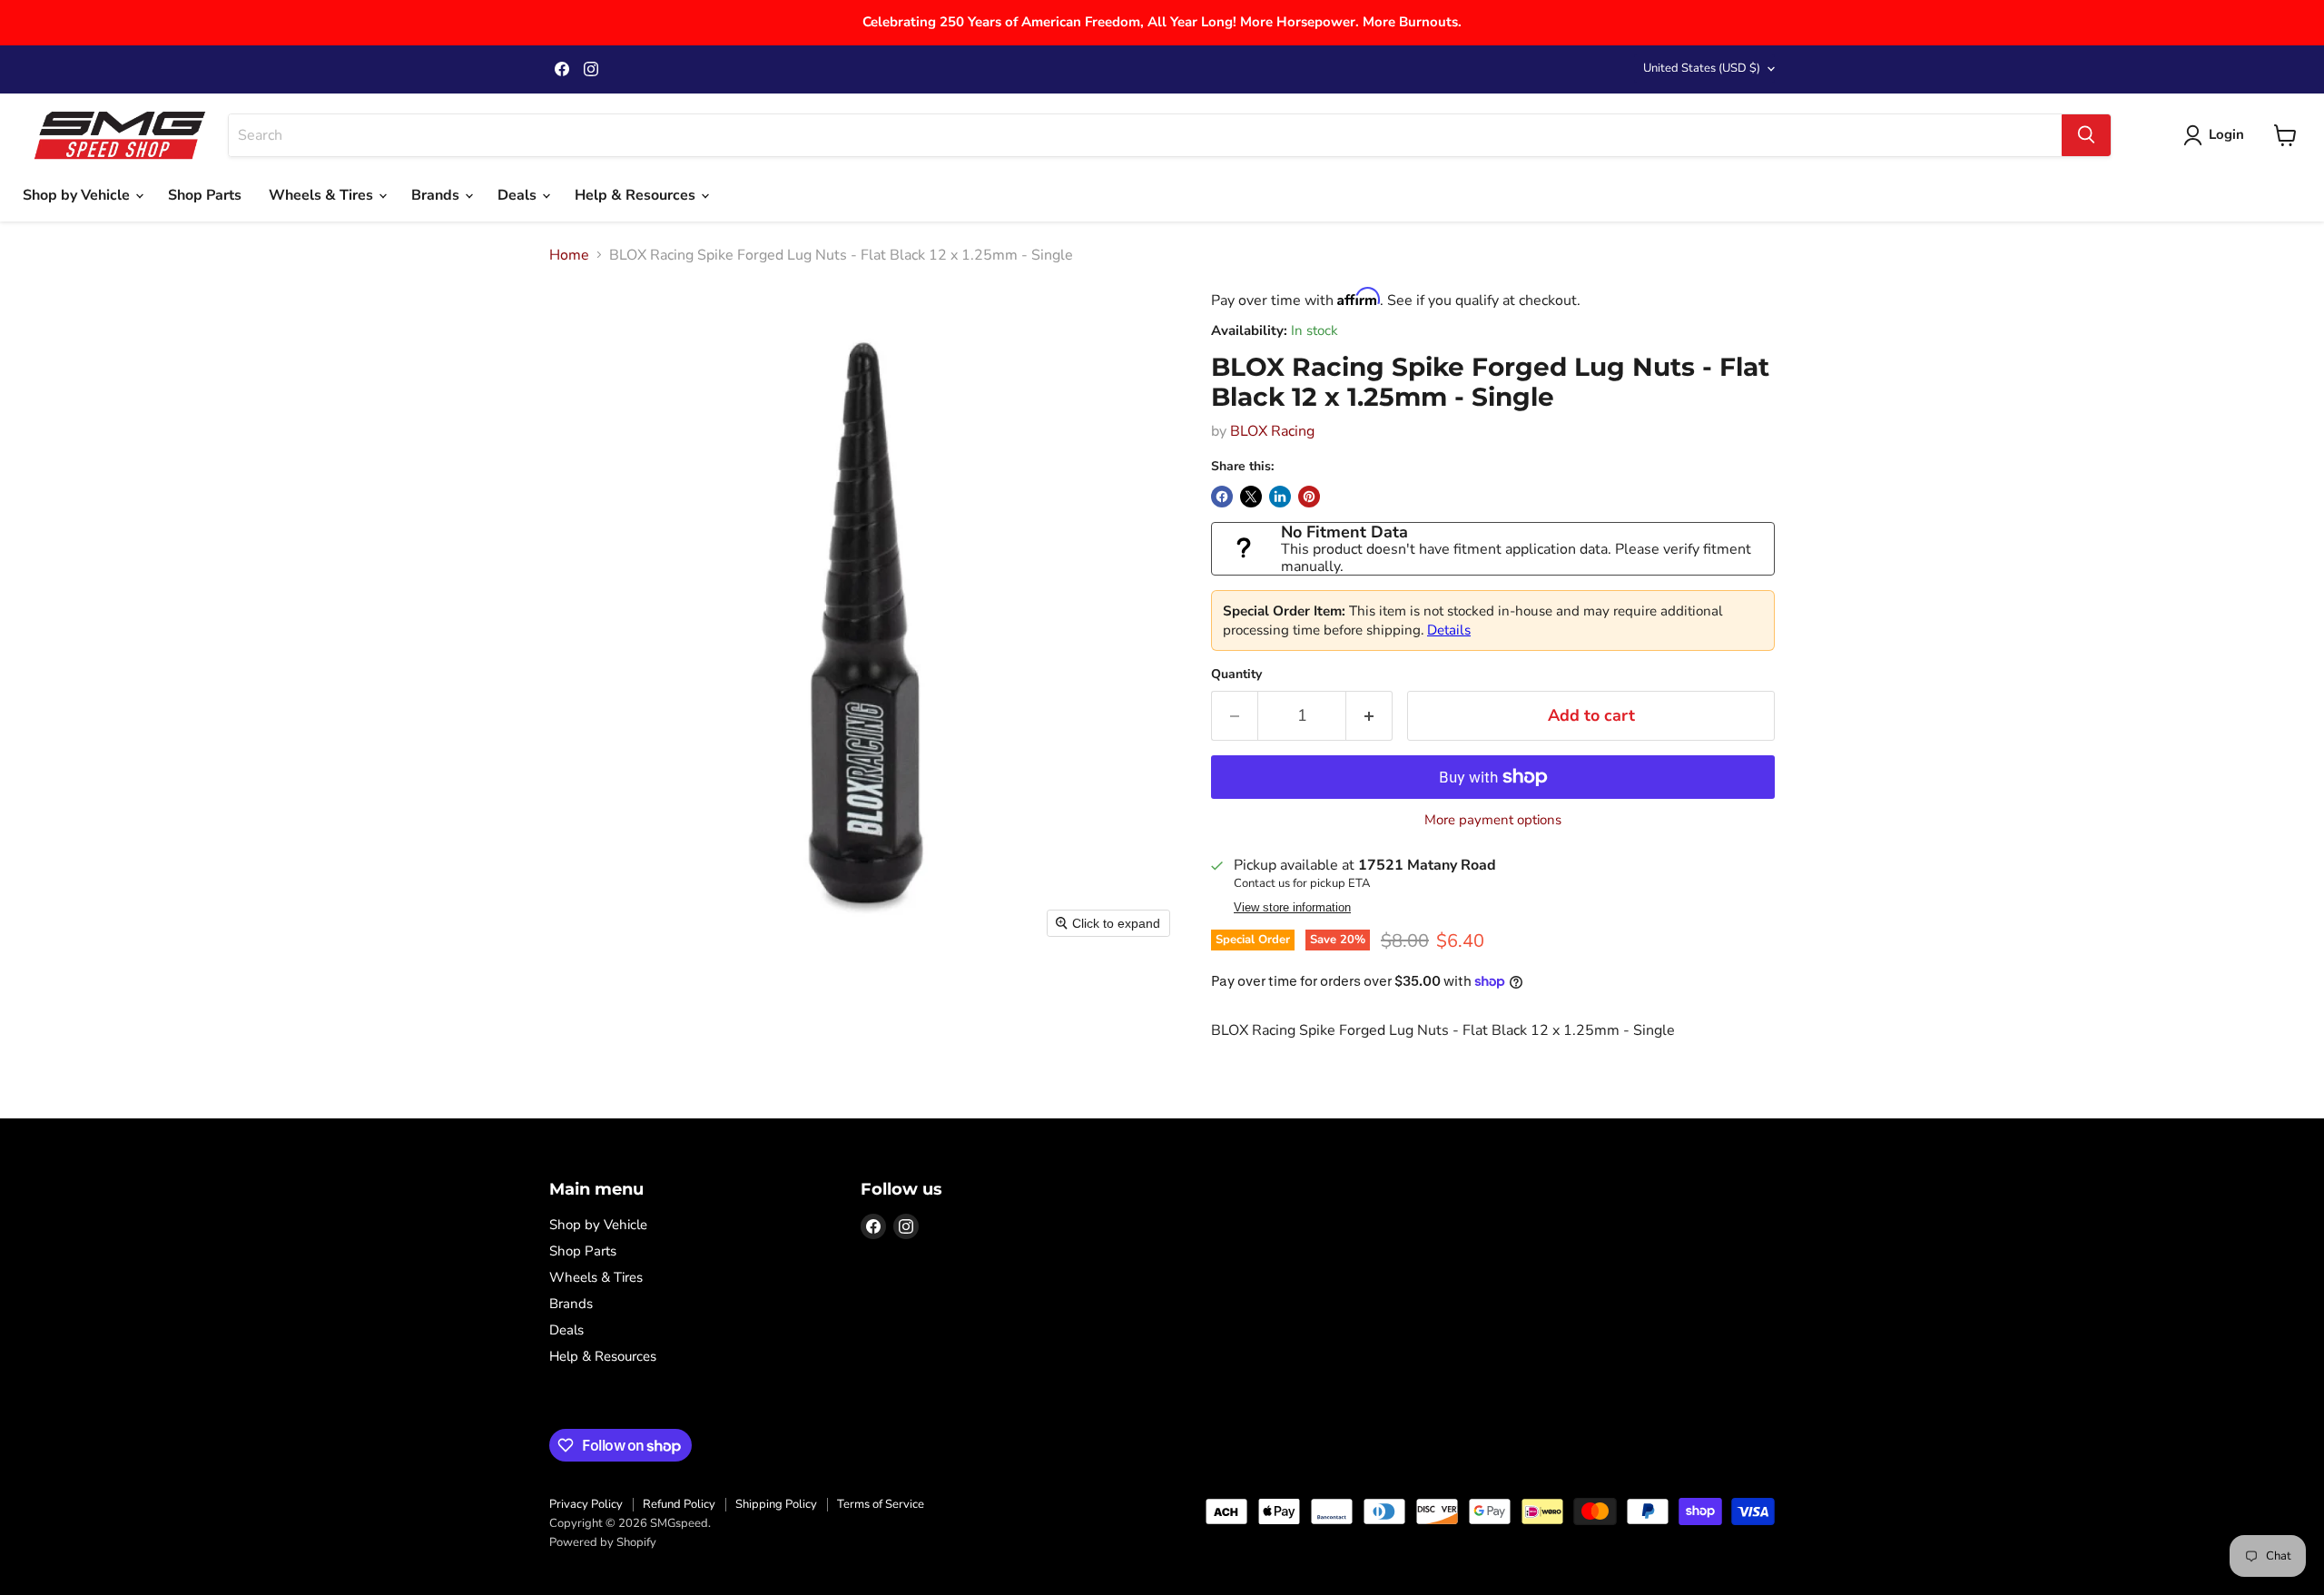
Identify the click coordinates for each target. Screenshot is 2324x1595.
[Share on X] (1251, 497)
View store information (1292, 908)
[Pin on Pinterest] (1309, 497)
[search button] (2086, 135)
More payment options (1493, 820)
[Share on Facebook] (1222, 497)
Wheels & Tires (323, 195)
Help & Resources (637, 195)
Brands (437, 195)
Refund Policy (679, 1504)
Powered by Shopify (603, 1542)
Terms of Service (881, 1504)
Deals (519, 195)
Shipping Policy (776, 1504)
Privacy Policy (586, 1504)
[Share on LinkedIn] (1280, 497)
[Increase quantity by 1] (1369, 716)
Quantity (1236, 674)
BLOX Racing (1272, 431)
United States (1702, 68)
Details (1449, 630)
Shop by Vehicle (78, 195)
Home (569, 255)
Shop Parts (205, 195)
